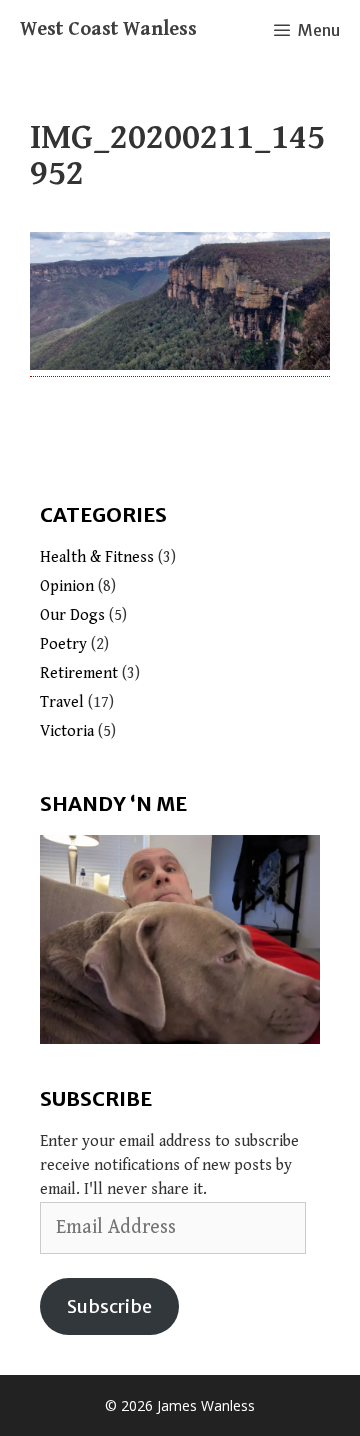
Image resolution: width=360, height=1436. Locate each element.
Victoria (67, 731)
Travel (62, 702)
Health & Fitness (97, 557)
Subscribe (109, 1306)
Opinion (67, 586)
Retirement (79, 673)
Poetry (63, 644)
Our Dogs (72, 615)
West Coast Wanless (108, 29)
